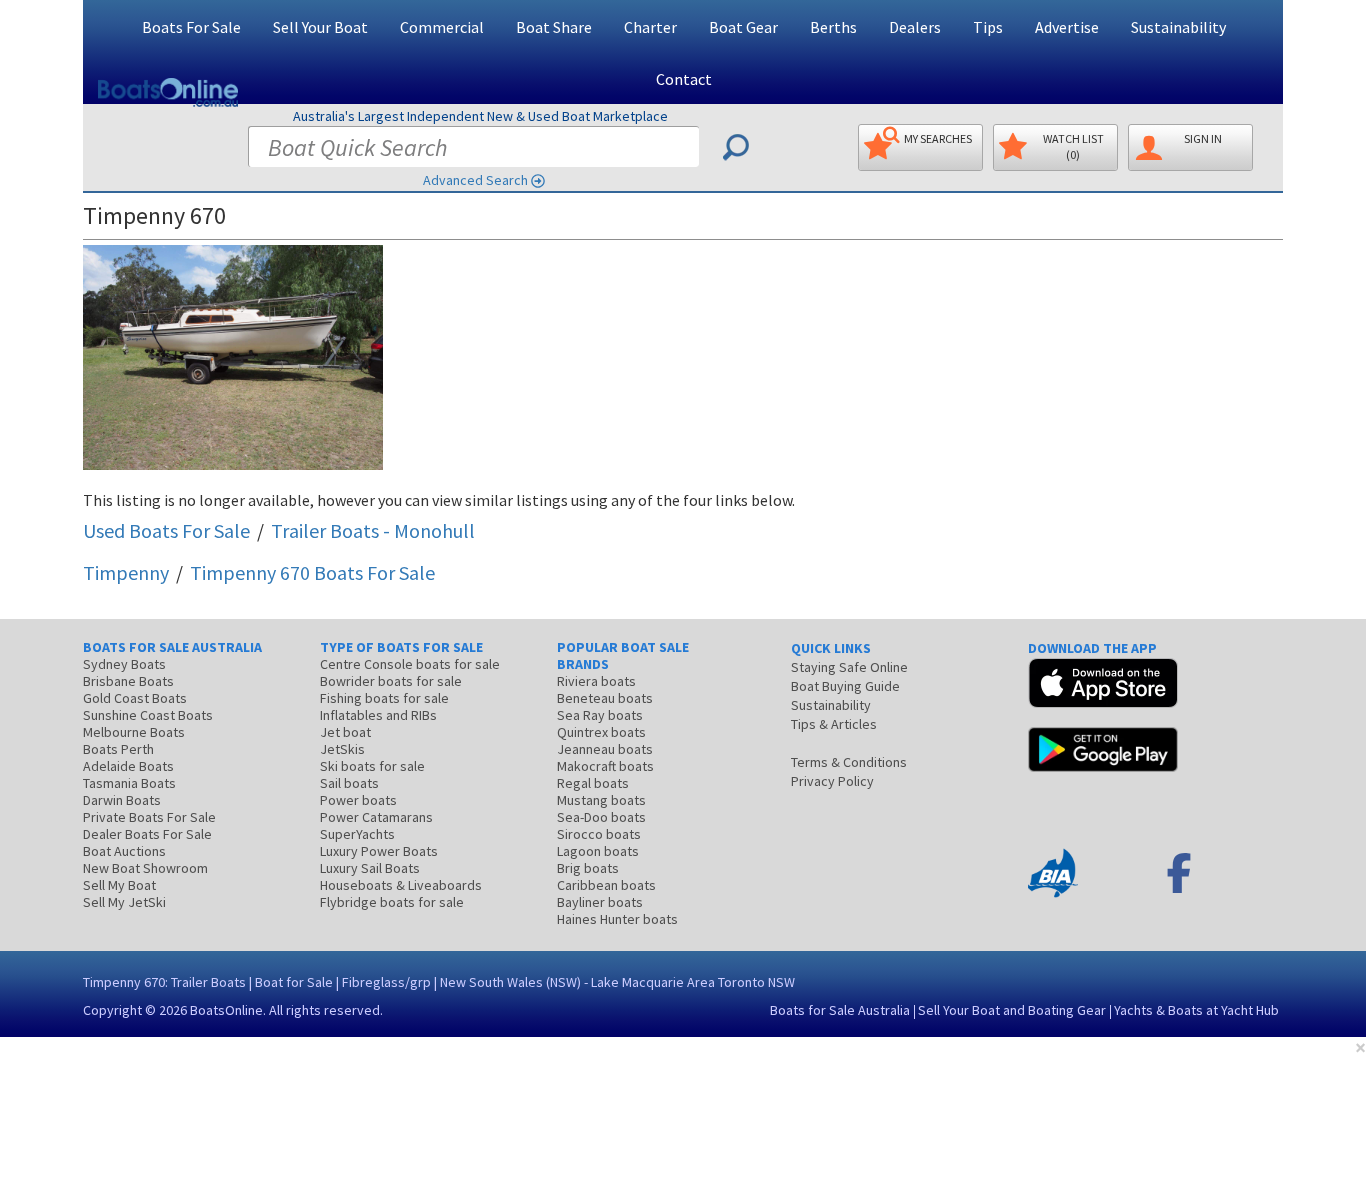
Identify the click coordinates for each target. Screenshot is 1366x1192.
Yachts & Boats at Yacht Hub (1196, 1010)
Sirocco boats (599, 834)
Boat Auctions (124, 851)
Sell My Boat (119, 885)
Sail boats (349, 783)
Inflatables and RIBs (378, 715)
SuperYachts (357, 834)
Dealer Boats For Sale (147, 834)
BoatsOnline (226, 1010)
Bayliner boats (600, 902)
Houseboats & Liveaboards (401, 885)
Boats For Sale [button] (191, 27)
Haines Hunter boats (617, 919)
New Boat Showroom (145, 868)
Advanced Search (475, 180)
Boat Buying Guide (845, 686)
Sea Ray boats (600, 715)
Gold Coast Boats (135, 698)
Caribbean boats (606, 885)
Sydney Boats (124, 664)
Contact (684, 79)
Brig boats (588, 868)
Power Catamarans (376, 817)
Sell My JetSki (124, 902)
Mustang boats (601, 800)
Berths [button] (833, 27)
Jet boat (345, 732)
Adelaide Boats (128, 766)
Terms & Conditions (849, 762)
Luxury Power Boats (379, 851)
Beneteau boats (605, 698)
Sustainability (1178, 27)
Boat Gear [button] (743, 27)
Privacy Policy (832, 781)
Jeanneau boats (605, 749)
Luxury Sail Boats (370, 868)
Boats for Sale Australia (840, 1010)
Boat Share (554, 27)
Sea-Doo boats (601, 817)
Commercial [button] (442, 27)
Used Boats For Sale (166, 530)
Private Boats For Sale (149, 817)
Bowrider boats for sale (391, 681)
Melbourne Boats (134, 732)
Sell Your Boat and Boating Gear (1012, 1010)
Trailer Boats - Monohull (373, 530)
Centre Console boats (410, 664)
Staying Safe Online (849, 667)
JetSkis (342, 749)
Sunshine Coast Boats (148, 715)
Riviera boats (596, 681)
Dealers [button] (915, 27)
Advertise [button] (1067, 27)
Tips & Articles (834, 724)
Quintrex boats (601, 732)
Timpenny (126, 572)
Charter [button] (650, 27)
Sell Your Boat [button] (320, 27)
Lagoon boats (598, 851)
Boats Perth (118, 749)
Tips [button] (988, 27)
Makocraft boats (605, 766)
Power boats (358, 800)
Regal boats (593, 783)
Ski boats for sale (372, 766)
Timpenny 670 (312, 572)
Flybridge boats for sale (392, 902)
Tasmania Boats (129, 783)
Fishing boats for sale (384, 698)
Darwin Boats (122, 800)
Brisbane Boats (128, 681)
